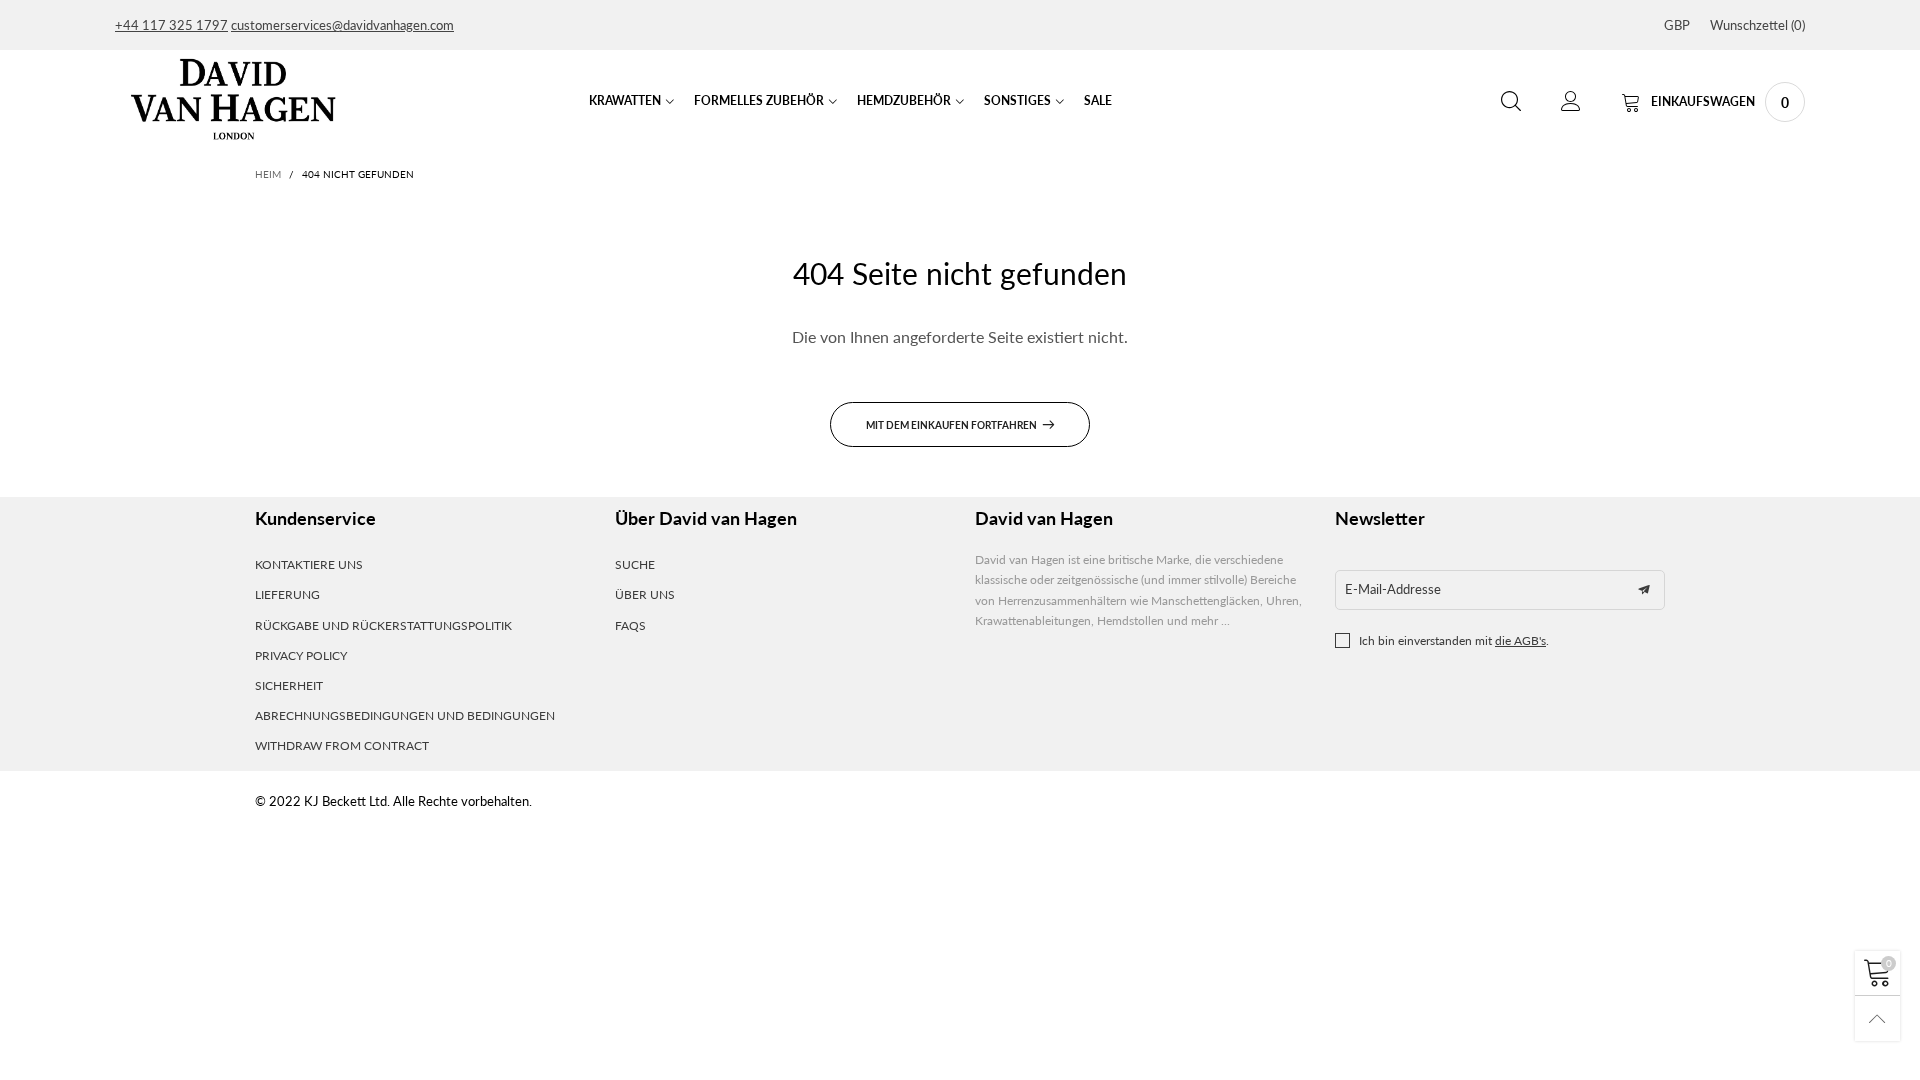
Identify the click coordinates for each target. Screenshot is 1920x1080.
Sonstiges (1017, 100)
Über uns (645, 594)
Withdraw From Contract (342, 745)
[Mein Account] (1571, 101)
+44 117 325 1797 (171, 25)
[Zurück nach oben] (1877, 1018)
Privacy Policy (301, 655)
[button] (1644, 590)
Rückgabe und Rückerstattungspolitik (383, 625)
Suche (635, 564)
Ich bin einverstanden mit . (1454, 640)
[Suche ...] (1511, 101)
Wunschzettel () (1757, 25)
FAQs (630, 625)
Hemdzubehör (904, 100)
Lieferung (287, 594)
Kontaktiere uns (309, 564)
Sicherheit (289, 685)
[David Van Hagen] (233, 99)
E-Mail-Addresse (1393, 589)
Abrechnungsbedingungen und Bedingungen (405, 715)
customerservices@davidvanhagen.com (342, 25)
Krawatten (625, 100)
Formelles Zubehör (759, 100)
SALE (1098, 100)
